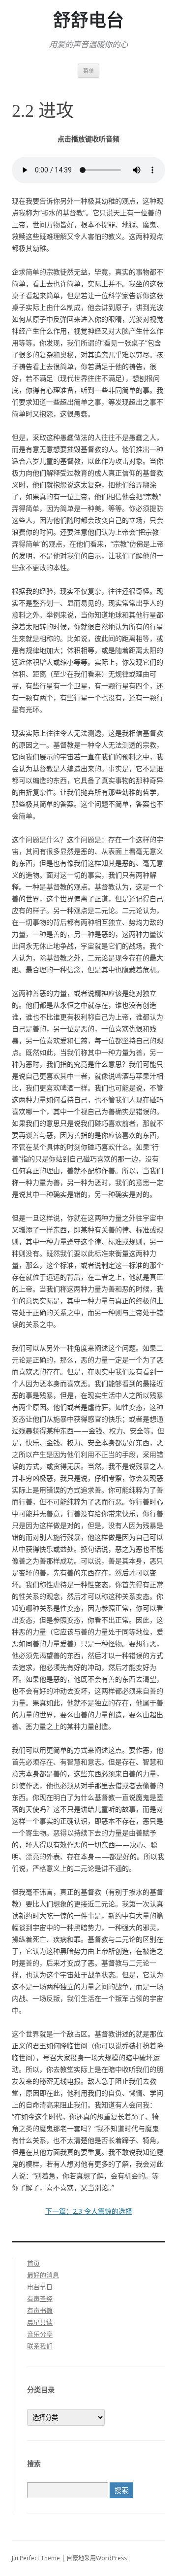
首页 (33, 2263)
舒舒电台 (88, 21)
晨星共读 (40, 2322)
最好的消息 (43, 2275)
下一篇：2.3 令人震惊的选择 (89, 2211)
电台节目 (40, 2287)
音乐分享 (40, 2334)
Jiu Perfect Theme (36, 2558)
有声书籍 (40, 2310)
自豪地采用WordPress (97, 2558)
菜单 (88, 71)
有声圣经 (40, 2299)
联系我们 (40, 2346)
